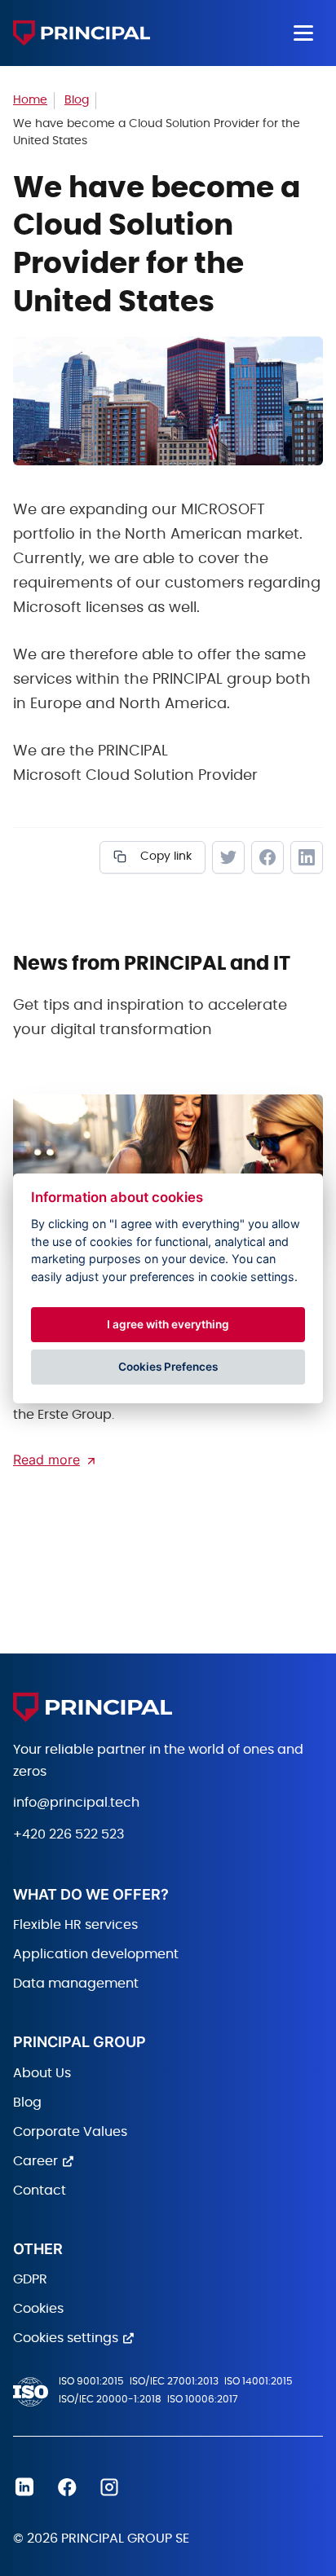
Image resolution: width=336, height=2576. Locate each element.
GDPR (30, 2279)
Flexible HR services (75, 1925)
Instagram (109, 2487)
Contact (40, 2191)
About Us (42, 2073)
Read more (46, 1460)
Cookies (38, 2309)
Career (35, 2161)
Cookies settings (66, 2338)
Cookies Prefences (168, 1367)
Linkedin (24, 2487)
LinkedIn (307, 857)
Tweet (228, 857)
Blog (27, 2103)
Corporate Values (70, 2132)
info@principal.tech (76, 1803)
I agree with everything (168, 1324)
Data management (76, 1984)
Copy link (164, 856)
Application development (96, 1954)
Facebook (267, 857)
